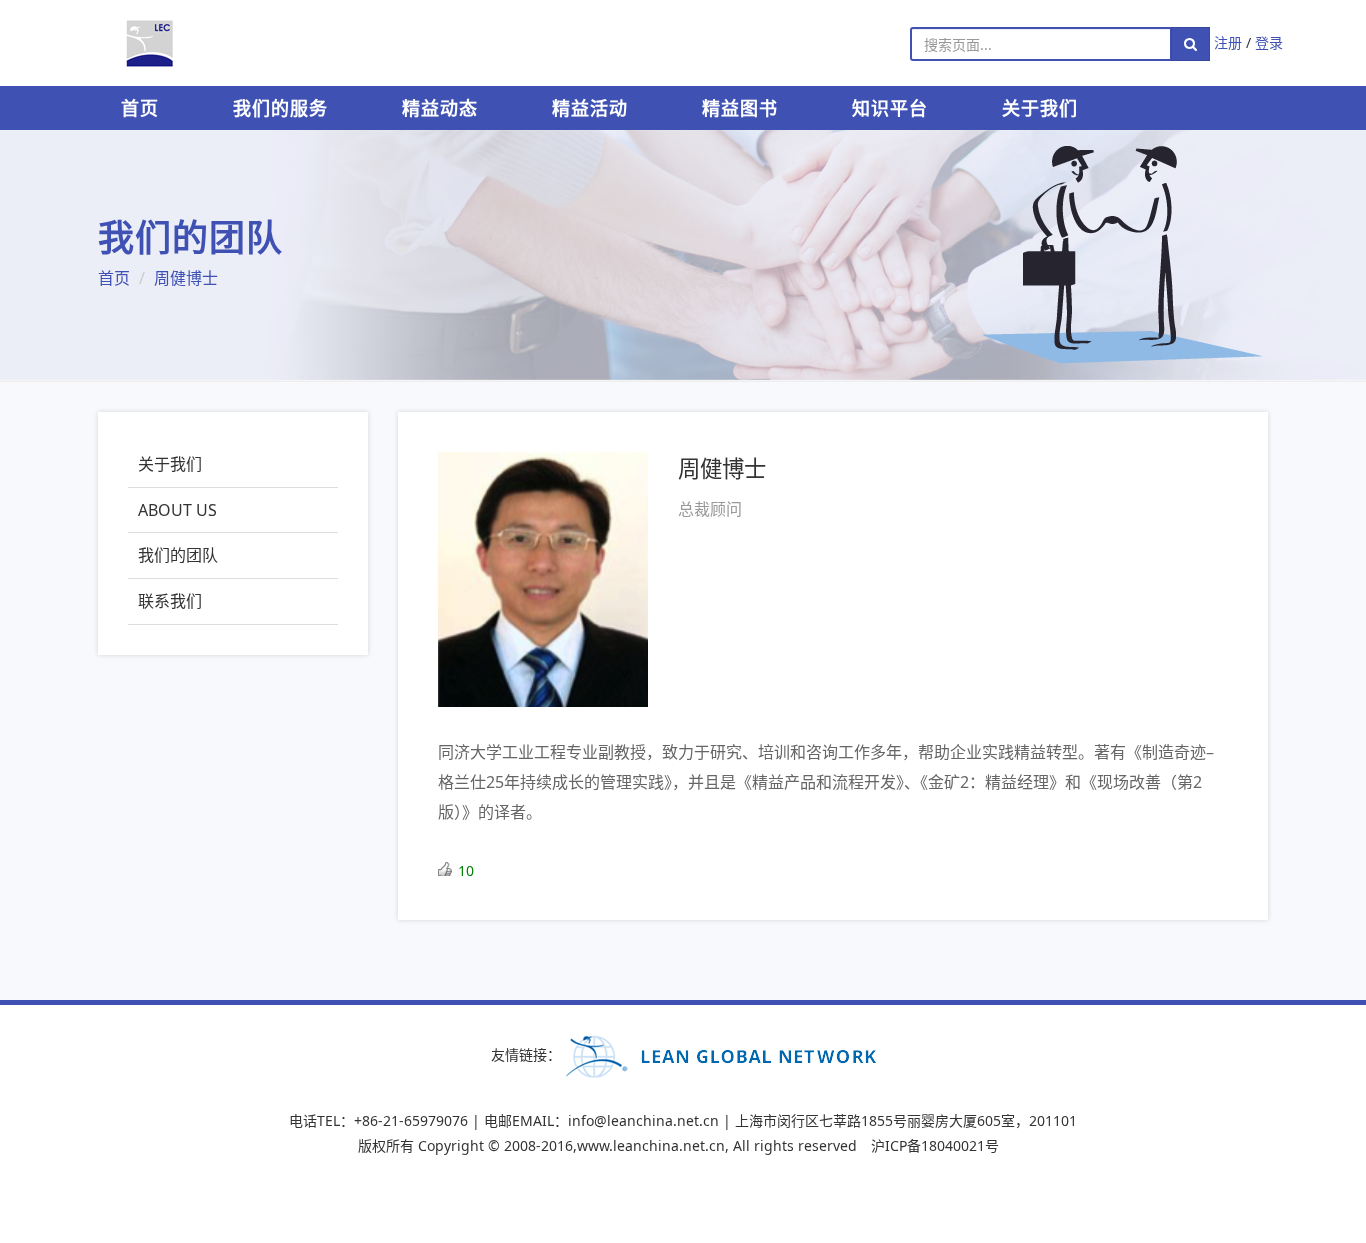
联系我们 (170, 601)
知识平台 (890, 108)
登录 (1269, 42)
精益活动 (590, 108)
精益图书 (740, 108)
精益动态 (440, 108)
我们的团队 (178, 555)
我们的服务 (280, 108)
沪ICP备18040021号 (935, 1145)
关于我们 (1040, 108)
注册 (1228, 42)
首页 (140, 108)
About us (177, 510)
